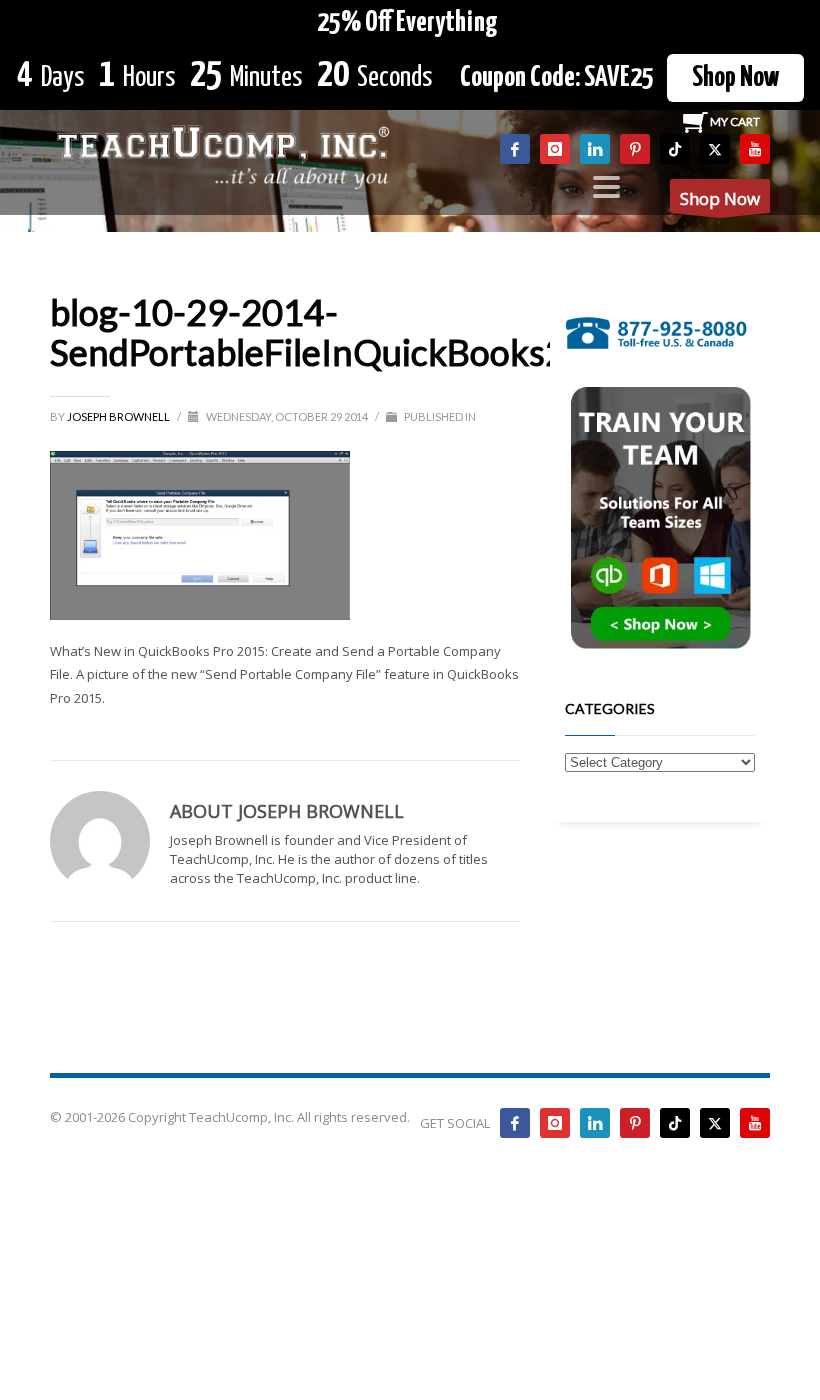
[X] (715, 149)
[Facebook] (515, 149)
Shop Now (735, 78)
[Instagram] (555, 149)
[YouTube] (755, 149)
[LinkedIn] (595, 149)
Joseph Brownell (119, 416)
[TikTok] (675, 149)
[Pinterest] (635, 149)
